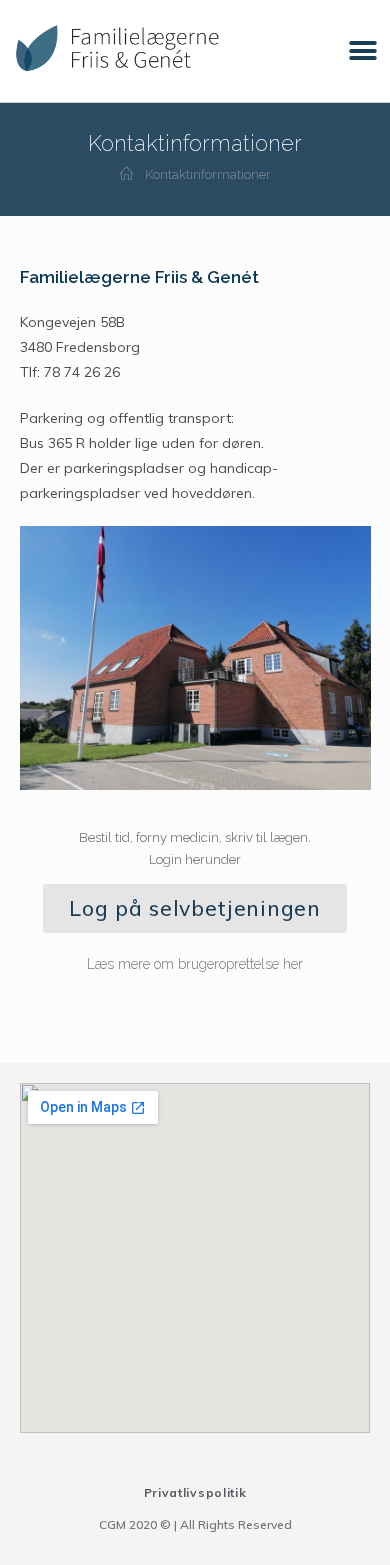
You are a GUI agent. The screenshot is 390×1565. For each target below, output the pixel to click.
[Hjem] (126, 174)
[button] (362, 51)
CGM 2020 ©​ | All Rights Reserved (195, 1524)
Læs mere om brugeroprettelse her (195, 964)
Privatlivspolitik (195, 1492)
